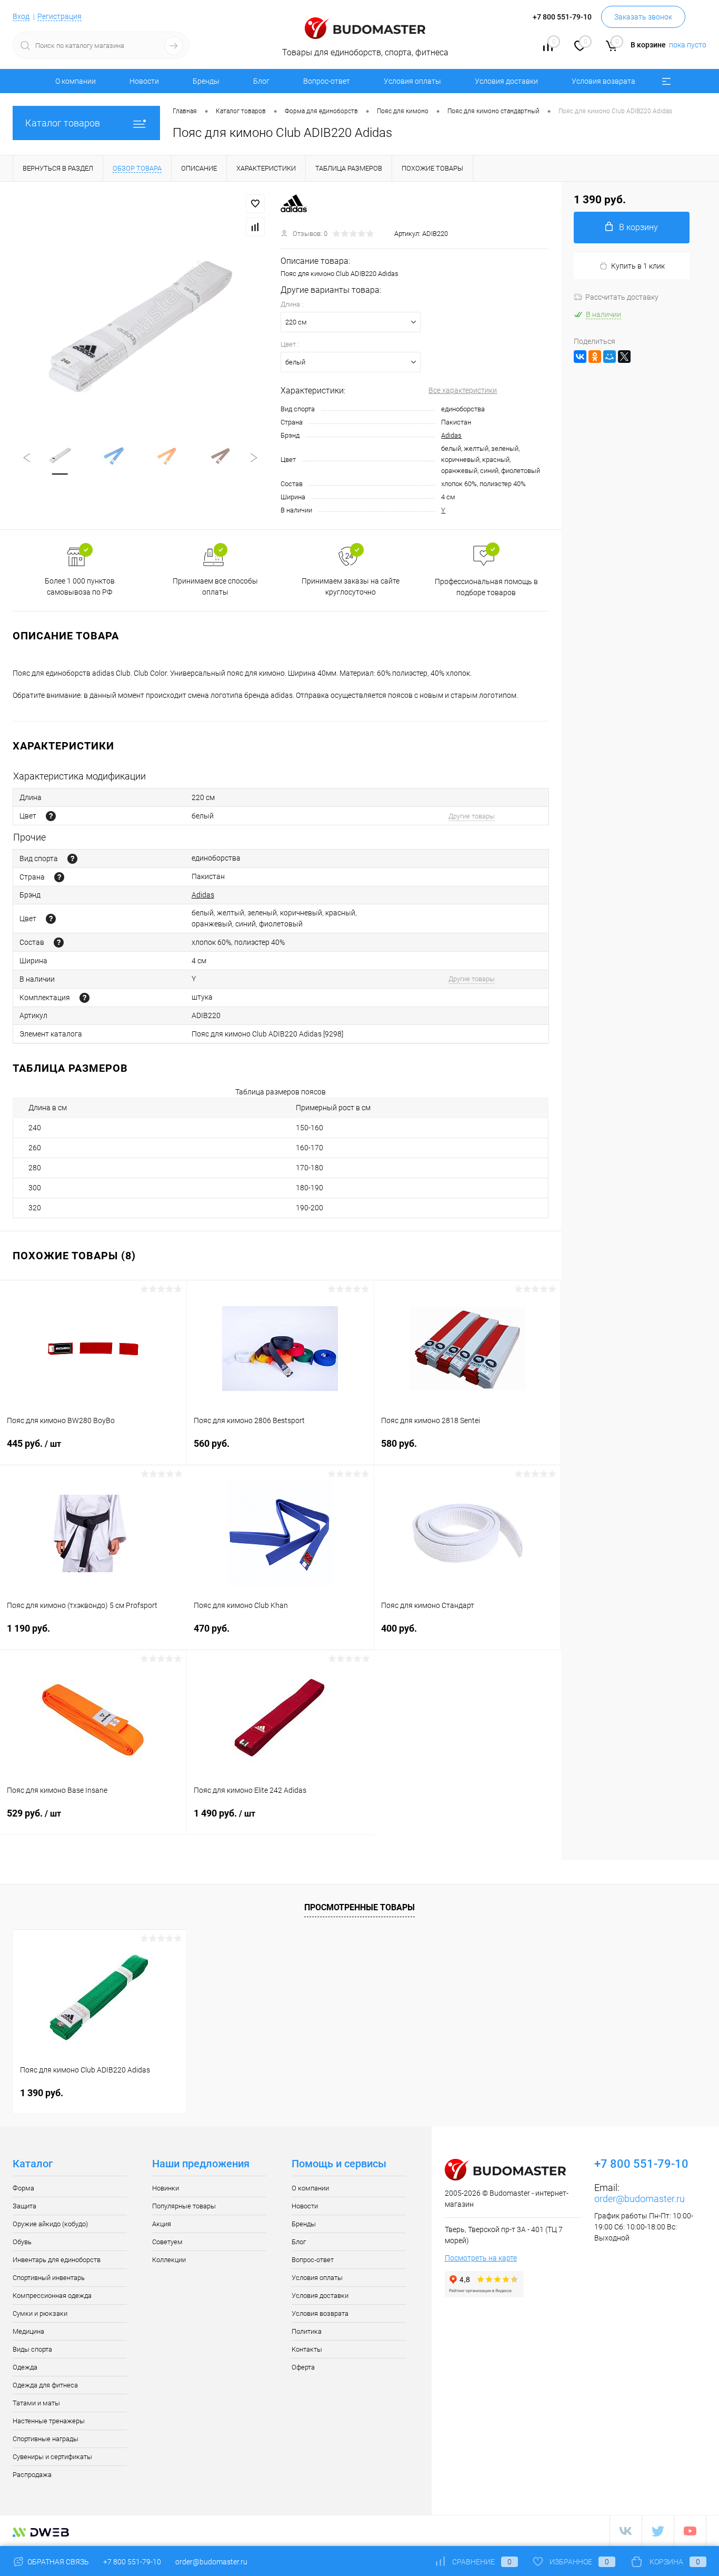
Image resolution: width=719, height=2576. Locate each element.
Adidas (451, 435)
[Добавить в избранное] (255, 204)
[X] (624, 357)
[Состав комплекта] (84, 998)
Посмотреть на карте (481, 2258)
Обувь (22, 2242)
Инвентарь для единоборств (57, 2260)
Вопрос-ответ (327, 81)
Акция (162, 2224)
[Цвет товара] (51, 816)
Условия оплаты (412, 81)
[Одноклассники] (595, 357)
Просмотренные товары (359, 1907)
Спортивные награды (46, 2439)
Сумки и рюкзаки (40, 2313)
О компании (76, 81)
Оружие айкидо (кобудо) (50, 2224)
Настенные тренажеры (49, 2421)
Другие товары (472, 816)
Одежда (25, 2367)
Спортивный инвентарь (49, 2278)
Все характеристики (463, 390)
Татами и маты (36, 2403)
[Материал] (59, 942)
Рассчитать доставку (622, 297)
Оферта (303, 2367)
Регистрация (59, 16)
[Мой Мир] (610, 357)
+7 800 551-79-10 (132, 2562)
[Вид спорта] (72, 859)
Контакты (307, 2349)
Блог (261, 81)
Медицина (28, 2331)
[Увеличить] (140, 327)
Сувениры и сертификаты (52, 2457)
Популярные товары (184, 2206)
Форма (23, 2188)
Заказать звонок (643, 17)
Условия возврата (603, 81)
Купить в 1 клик (638, 266)
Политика (307, 2331)
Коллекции (169, 2260)
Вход (21, 16)
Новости (144, 81)
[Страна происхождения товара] (59, 877)
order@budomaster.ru (640, 2199)
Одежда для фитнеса (45, 2385)
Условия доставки (506, 81)
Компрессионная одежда (52, 2296)
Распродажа (32, 2475)
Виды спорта (32, 2349)
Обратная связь (57, 2562)
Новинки (166, 2188)
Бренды (206, 81)
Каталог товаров (63, 123)
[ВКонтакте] (580, 357)
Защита (24, 2206)
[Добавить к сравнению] (255, 227)
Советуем (167, 2242)
